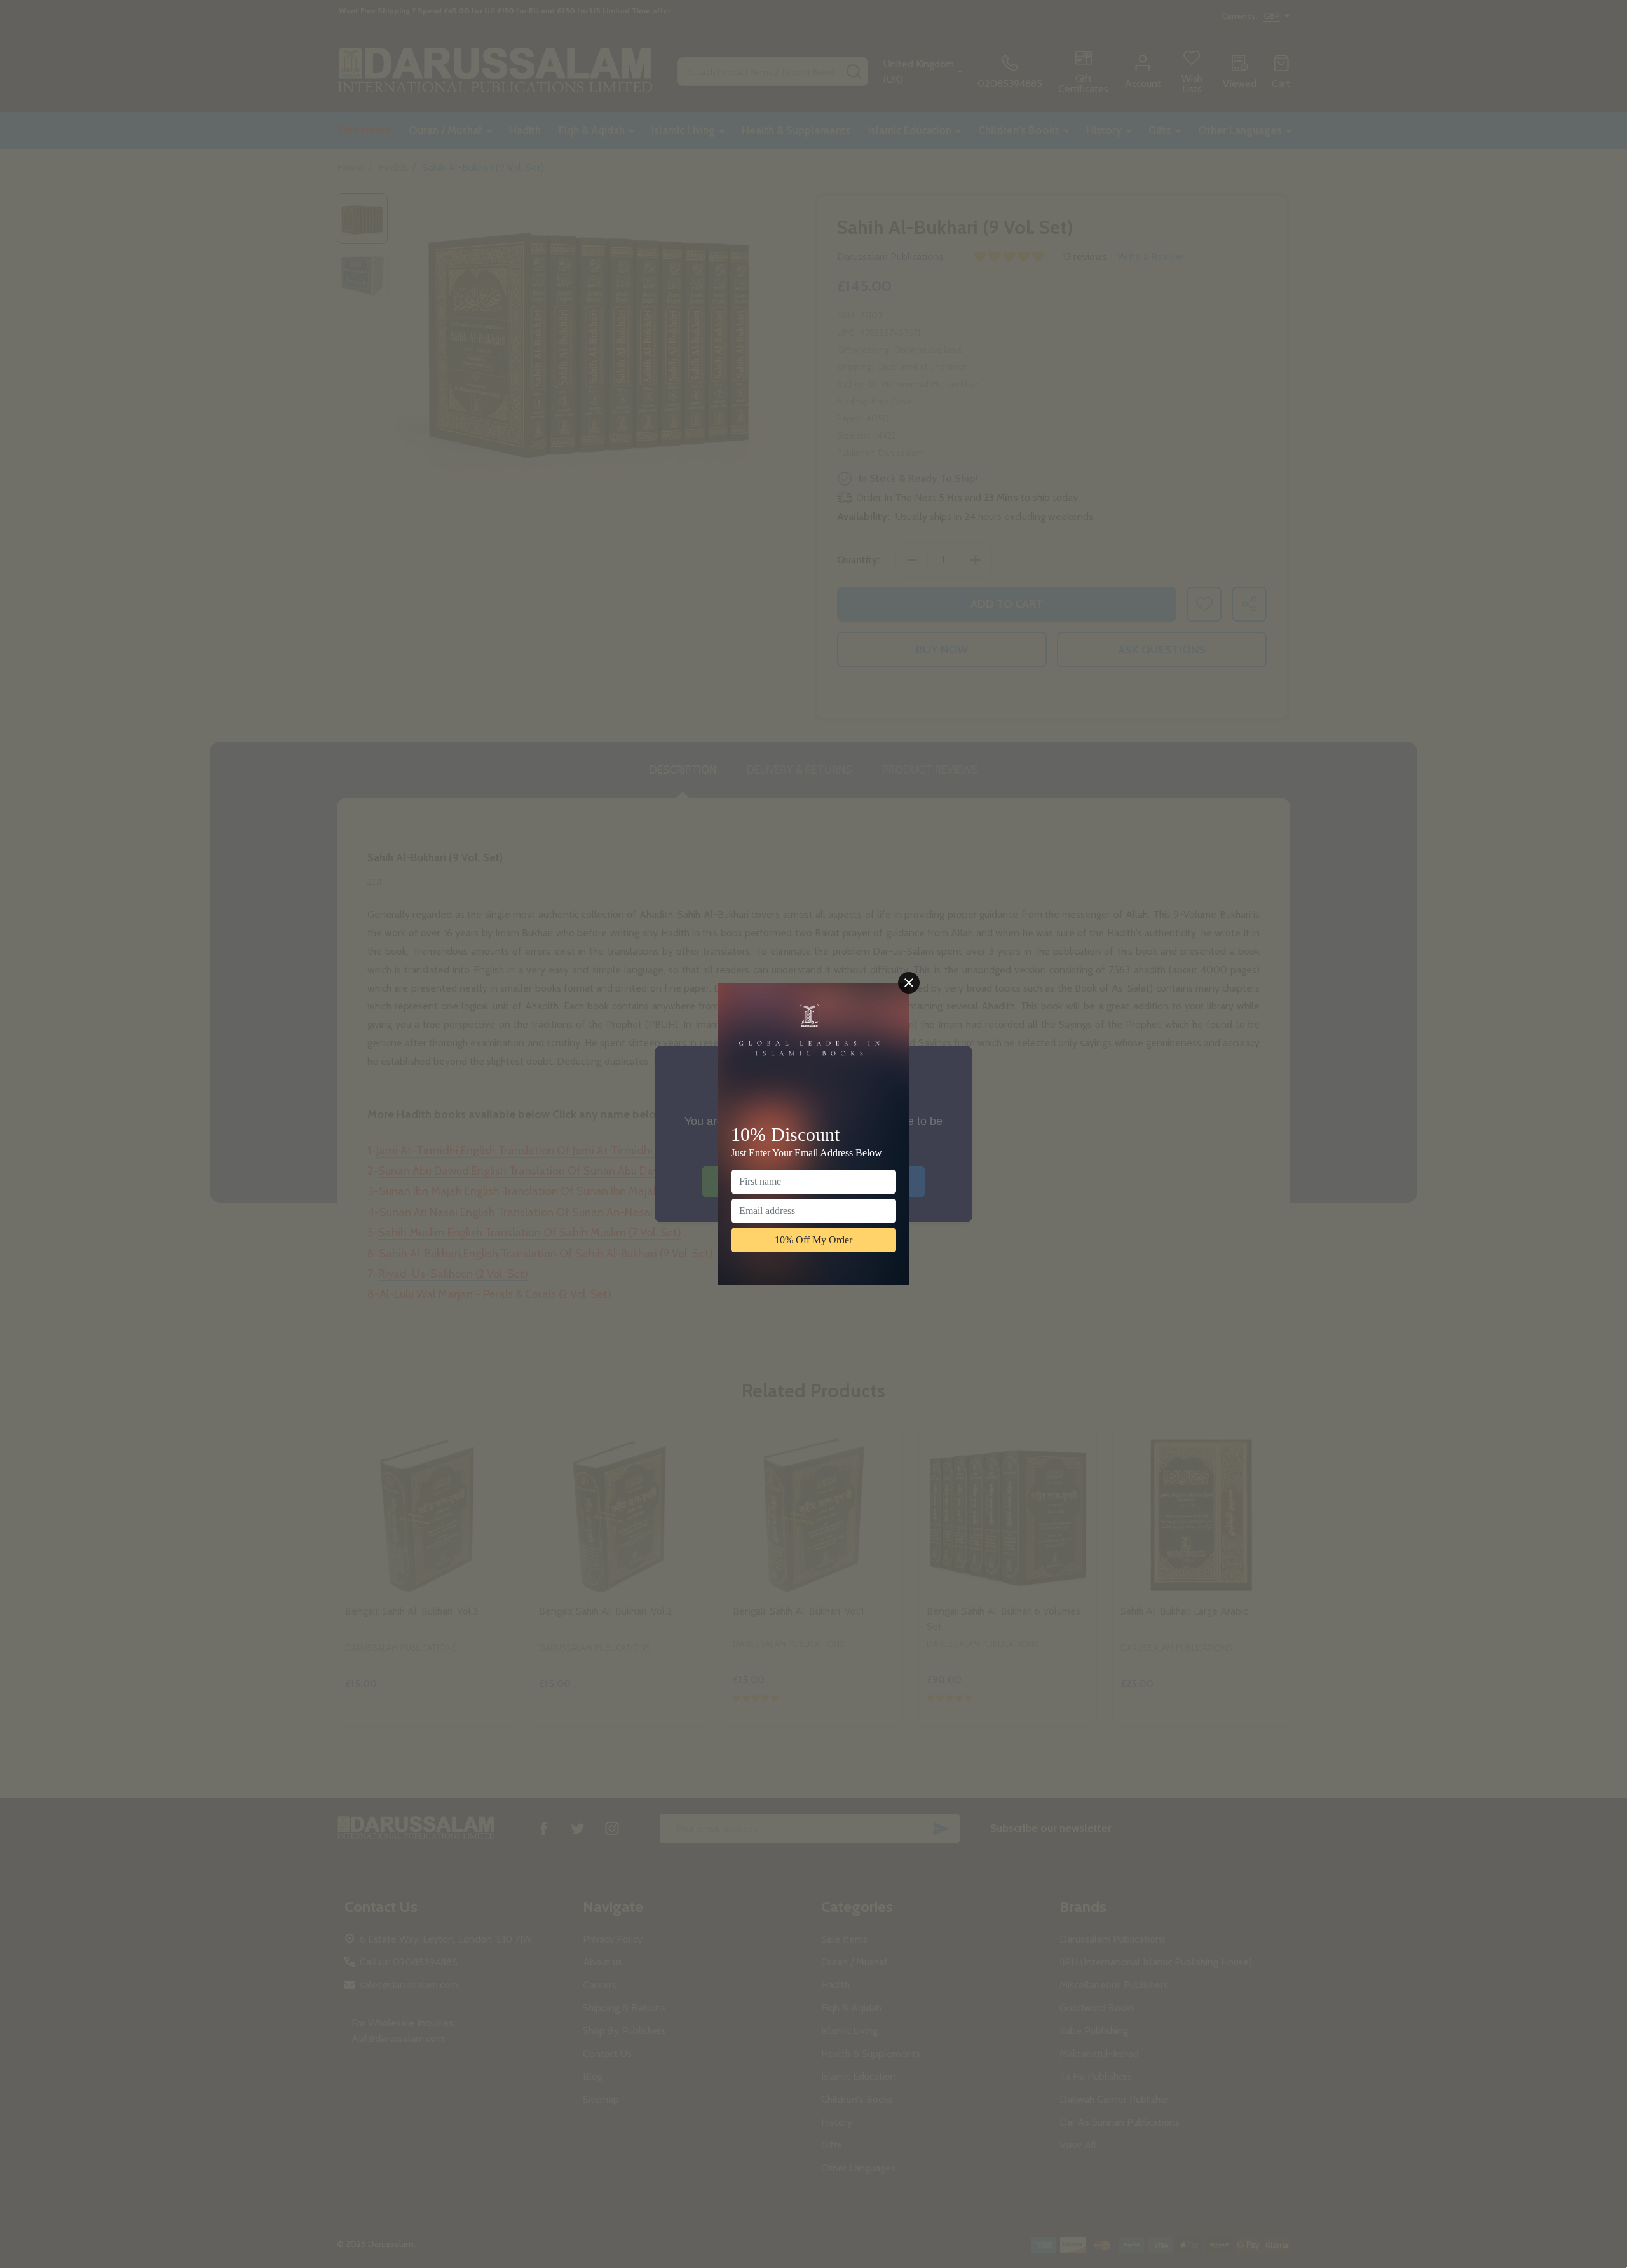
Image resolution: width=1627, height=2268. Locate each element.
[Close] (909, 983)
